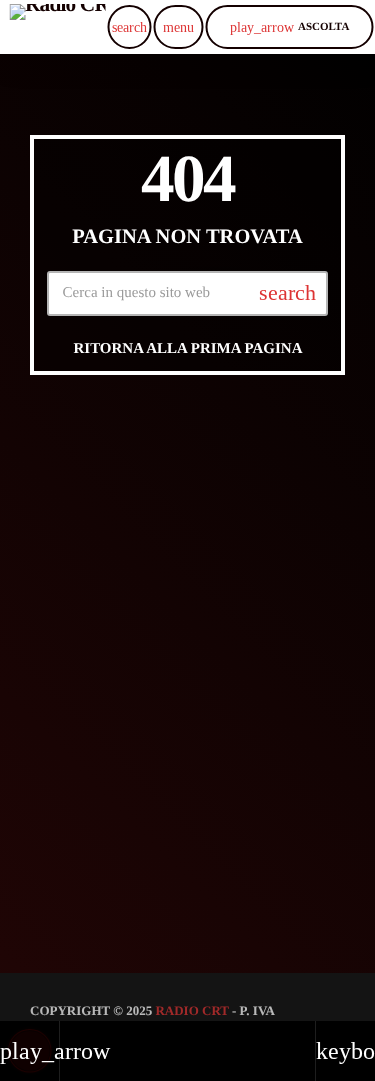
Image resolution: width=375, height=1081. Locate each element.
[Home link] (57, 27)
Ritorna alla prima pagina (187, 349)
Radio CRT (191, 1010)
